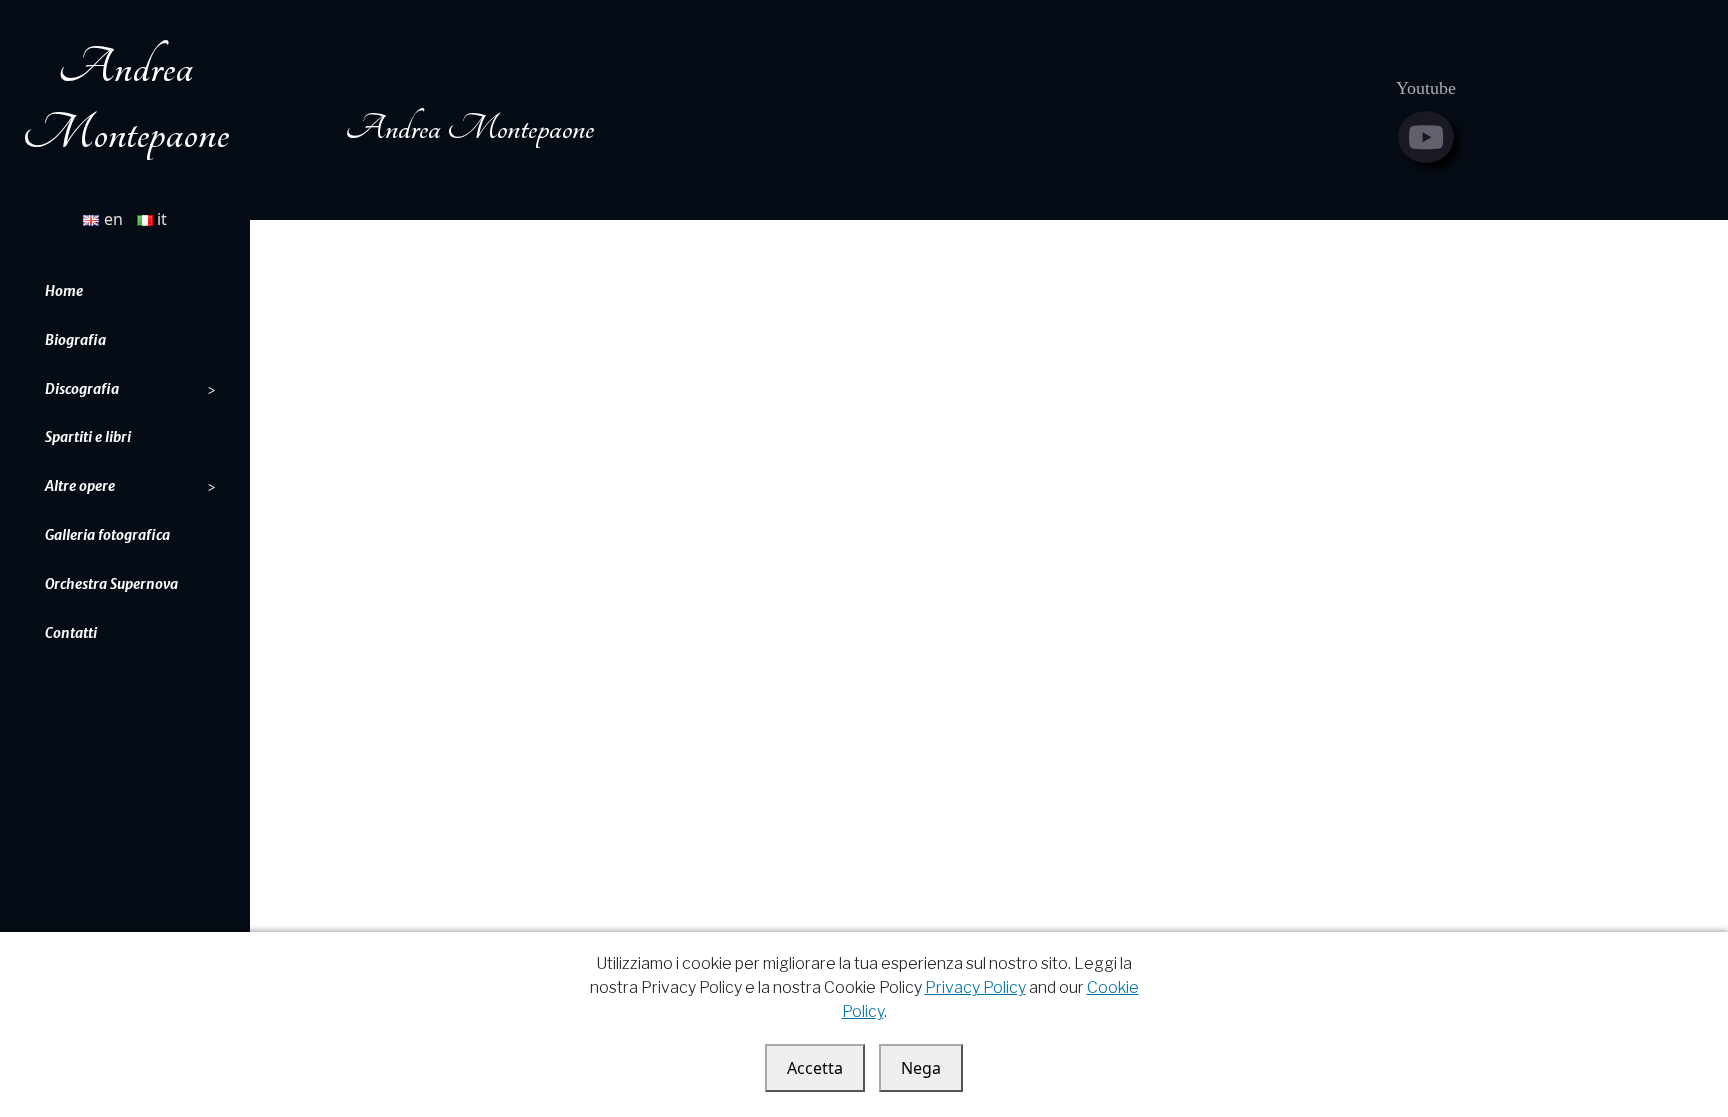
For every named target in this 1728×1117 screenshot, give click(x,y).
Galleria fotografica (107, 535)
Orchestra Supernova (111, 584)
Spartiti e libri (88, 437)
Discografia (82, 389)
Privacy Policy (975, 987)
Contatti (71, 633)
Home (64, 291)
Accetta (815, 1068)
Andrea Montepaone (469, 128)
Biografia (75, 340)
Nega (921, 1068)
